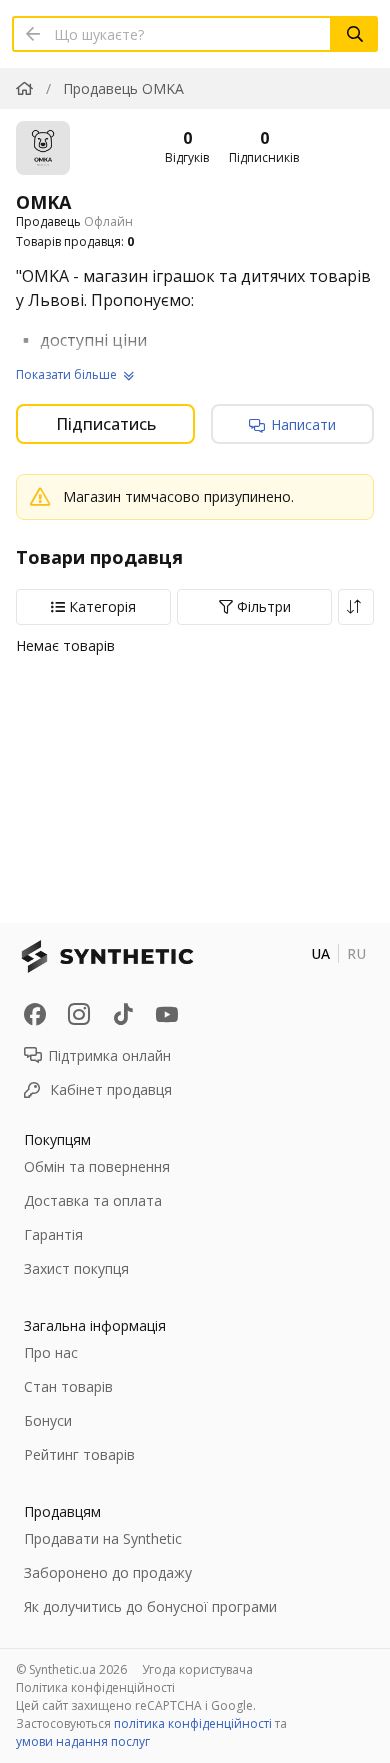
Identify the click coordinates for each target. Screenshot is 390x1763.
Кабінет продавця (111, 1089)
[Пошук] (355, 34)
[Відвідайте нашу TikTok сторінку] (123, 1014)
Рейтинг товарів (79, 1454)
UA (320, 953)
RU (356, 953)
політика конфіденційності (193, 1723)
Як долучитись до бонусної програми (150, 1606)
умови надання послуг (83, 1741)
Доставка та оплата (93, 1200)
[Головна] (24, 88)
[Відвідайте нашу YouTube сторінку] (167, 1014)
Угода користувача (197, 1669)
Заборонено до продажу (108, 1572)
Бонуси (48, 1420)
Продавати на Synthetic (103, 1538)
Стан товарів (68, 1386)
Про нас (51, 1352)
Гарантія (53, 1234)
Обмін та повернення (97, 1166)
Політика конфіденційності (95, 1687)
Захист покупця (76, 1268)
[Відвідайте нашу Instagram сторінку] (79, 1014)
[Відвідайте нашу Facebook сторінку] (35, 1014)
